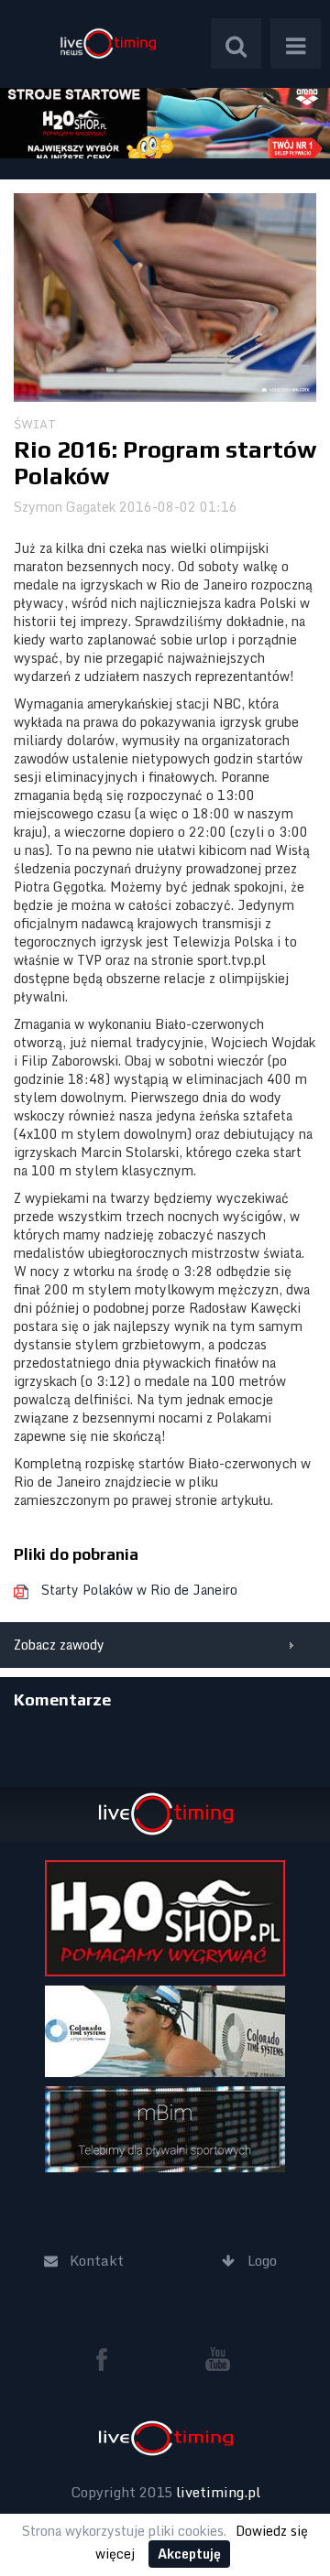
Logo (108, 43)
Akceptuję (189, 2554)
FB (109, 2359)
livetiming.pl (218, 2492)
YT (218, 2359)
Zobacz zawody (59, 1645)
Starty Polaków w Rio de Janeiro (139, 1590)
